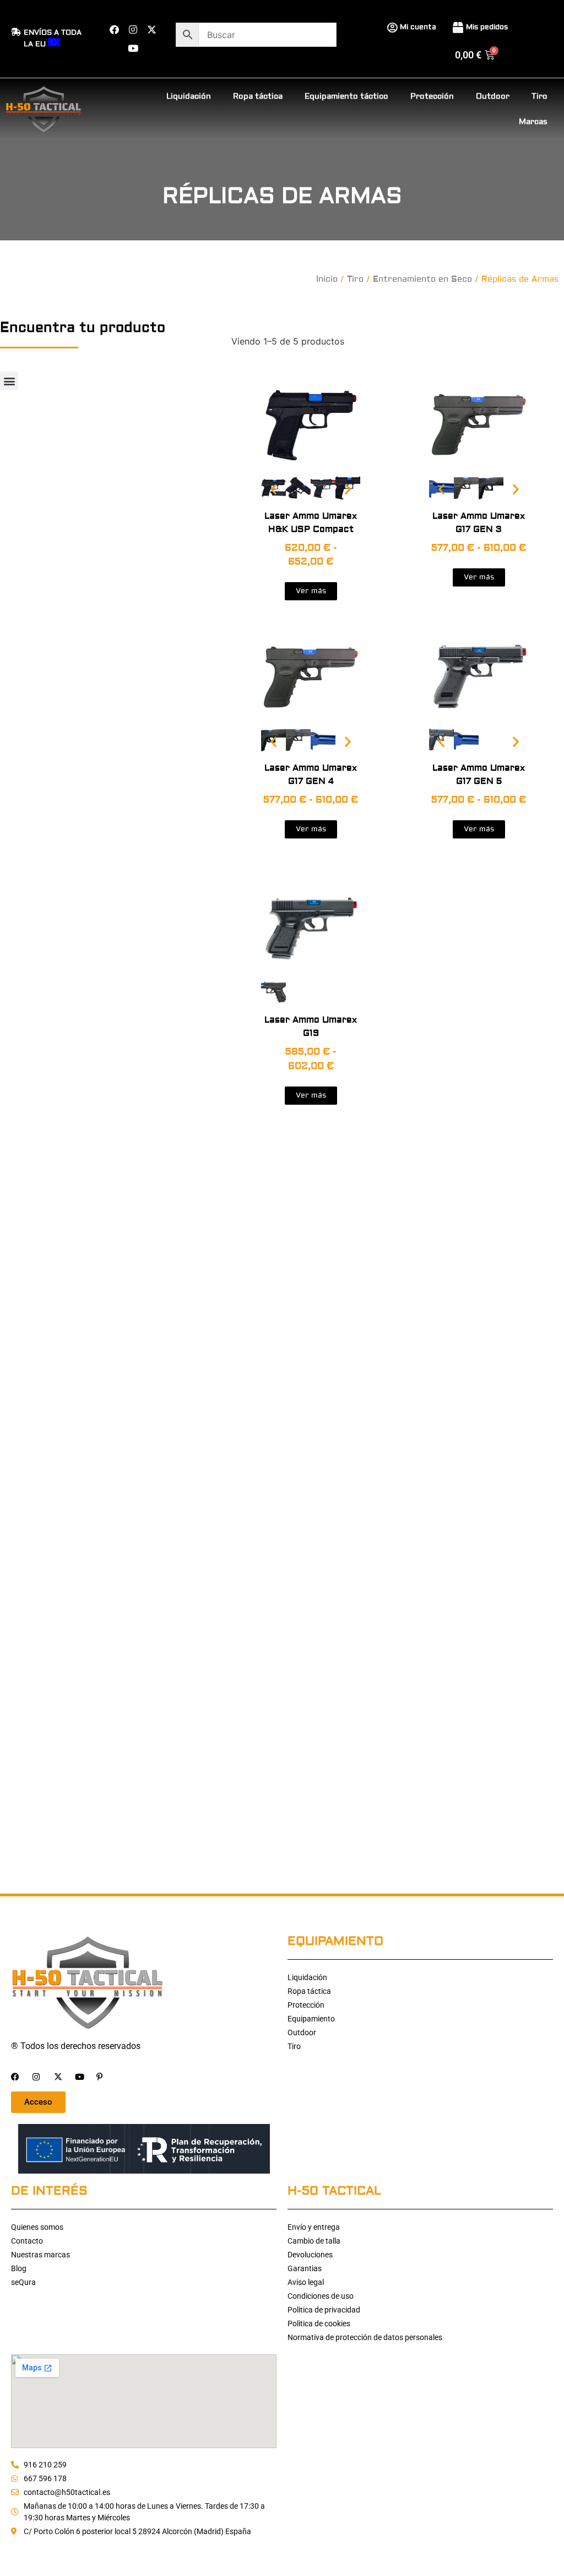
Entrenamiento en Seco (422, 279)
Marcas (533, 122)
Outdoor (493, 96)
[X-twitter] (151, 29)
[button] (9, 381)
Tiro (539, 96)
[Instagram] (133, 29)
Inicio (327, 279)
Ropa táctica (258, 96)
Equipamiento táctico (346, 96)
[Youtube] (133, 48)
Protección (432, 96)
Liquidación (189, 96)
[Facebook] (114, 29)
